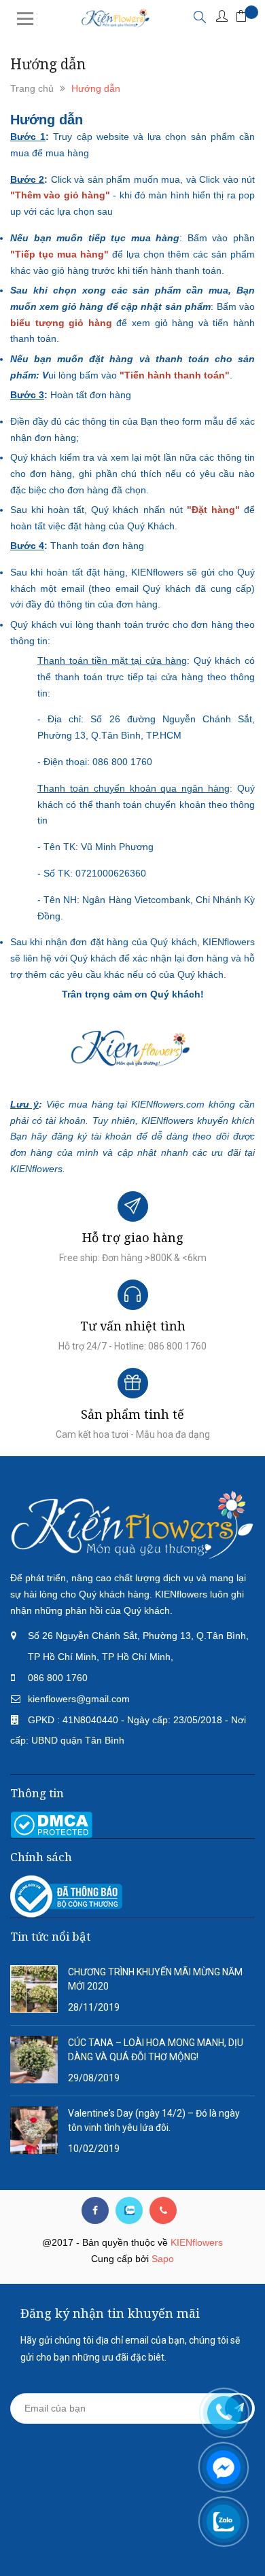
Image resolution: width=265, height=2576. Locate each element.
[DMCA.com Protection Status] (51, 1824)
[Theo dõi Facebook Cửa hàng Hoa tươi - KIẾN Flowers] (95, 2210)
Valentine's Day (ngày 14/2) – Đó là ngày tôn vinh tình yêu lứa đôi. (154, 2120)
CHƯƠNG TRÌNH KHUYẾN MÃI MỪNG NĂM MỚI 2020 (155, 1979)
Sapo (163, 2259)
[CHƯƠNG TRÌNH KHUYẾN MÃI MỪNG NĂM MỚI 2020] (34, 1988)
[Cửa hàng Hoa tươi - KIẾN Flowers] (132, 1524)
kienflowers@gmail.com (79, 1699)
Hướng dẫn (47, 120)
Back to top (131, 2541)
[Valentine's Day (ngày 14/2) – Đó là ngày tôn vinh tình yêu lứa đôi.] (34, 2130)
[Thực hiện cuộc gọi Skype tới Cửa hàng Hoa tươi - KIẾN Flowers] (129, 2210)
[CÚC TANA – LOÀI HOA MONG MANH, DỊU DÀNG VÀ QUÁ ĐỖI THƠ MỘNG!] (34, 2059)
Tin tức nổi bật (50, 1936)
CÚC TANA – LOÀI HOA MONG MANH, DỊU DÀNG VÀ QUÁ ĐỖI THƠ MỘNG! (156, 2050)
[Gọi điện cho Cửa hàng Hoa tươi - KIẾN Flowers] (163, 2210)
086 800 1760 (58, 1678)
